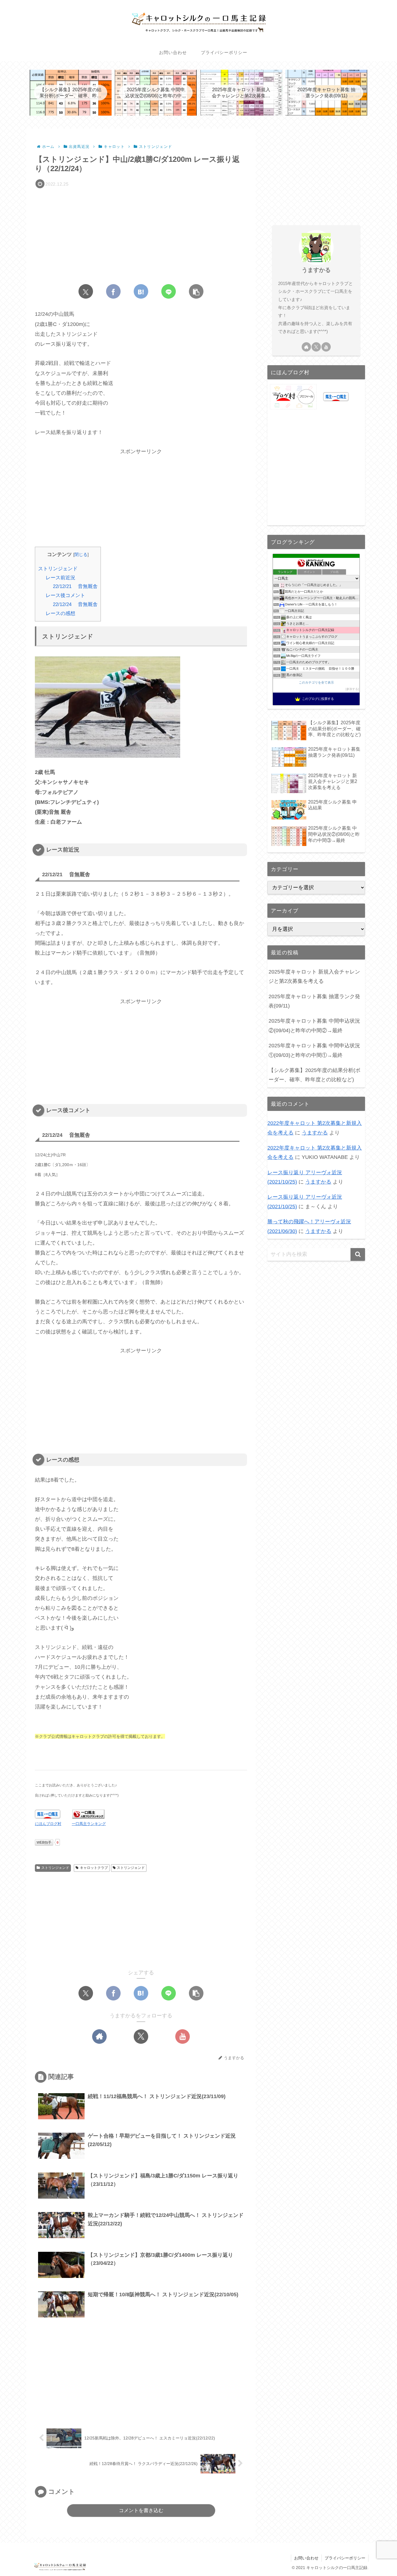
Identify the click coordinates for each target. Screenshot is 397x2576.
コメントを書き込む (141, 2510)
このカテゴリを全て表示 (316, 682)
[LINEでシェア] (169, 291)
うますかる (316, 270)
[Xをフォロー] (141, 2037)
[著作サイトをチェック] (99, 2037)
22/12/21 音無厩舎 (75, 586)
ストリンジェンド (58, 569)
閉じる (81, 554)
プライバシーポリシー (345, 2558)
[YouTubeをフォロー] (183, 2037)
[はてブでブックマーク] (141, 291)
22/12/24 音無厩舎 (75, 604)
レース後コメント (65, 595)
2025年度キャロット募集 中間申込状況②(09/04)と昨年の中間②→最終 (314, 1026)
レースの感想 (60, 613)
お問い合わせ (306, 2558)
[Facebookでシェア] (113, 291)
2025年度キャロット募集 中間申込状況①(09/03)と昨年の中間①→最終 (314, 1050)
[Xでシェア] (86, 291)
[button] (196, 291)
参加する (352, 689)
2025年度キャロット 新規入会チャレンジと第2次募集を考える (314, 976)
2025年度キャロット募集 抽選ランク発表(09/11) (314, 1001)
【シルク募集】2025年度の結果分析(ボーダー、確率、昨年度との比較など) (314, 1075)
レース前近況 (60, 578)
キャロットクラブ (94, 1868)
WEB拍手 (44, 1842)
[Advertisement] (141, 234)
